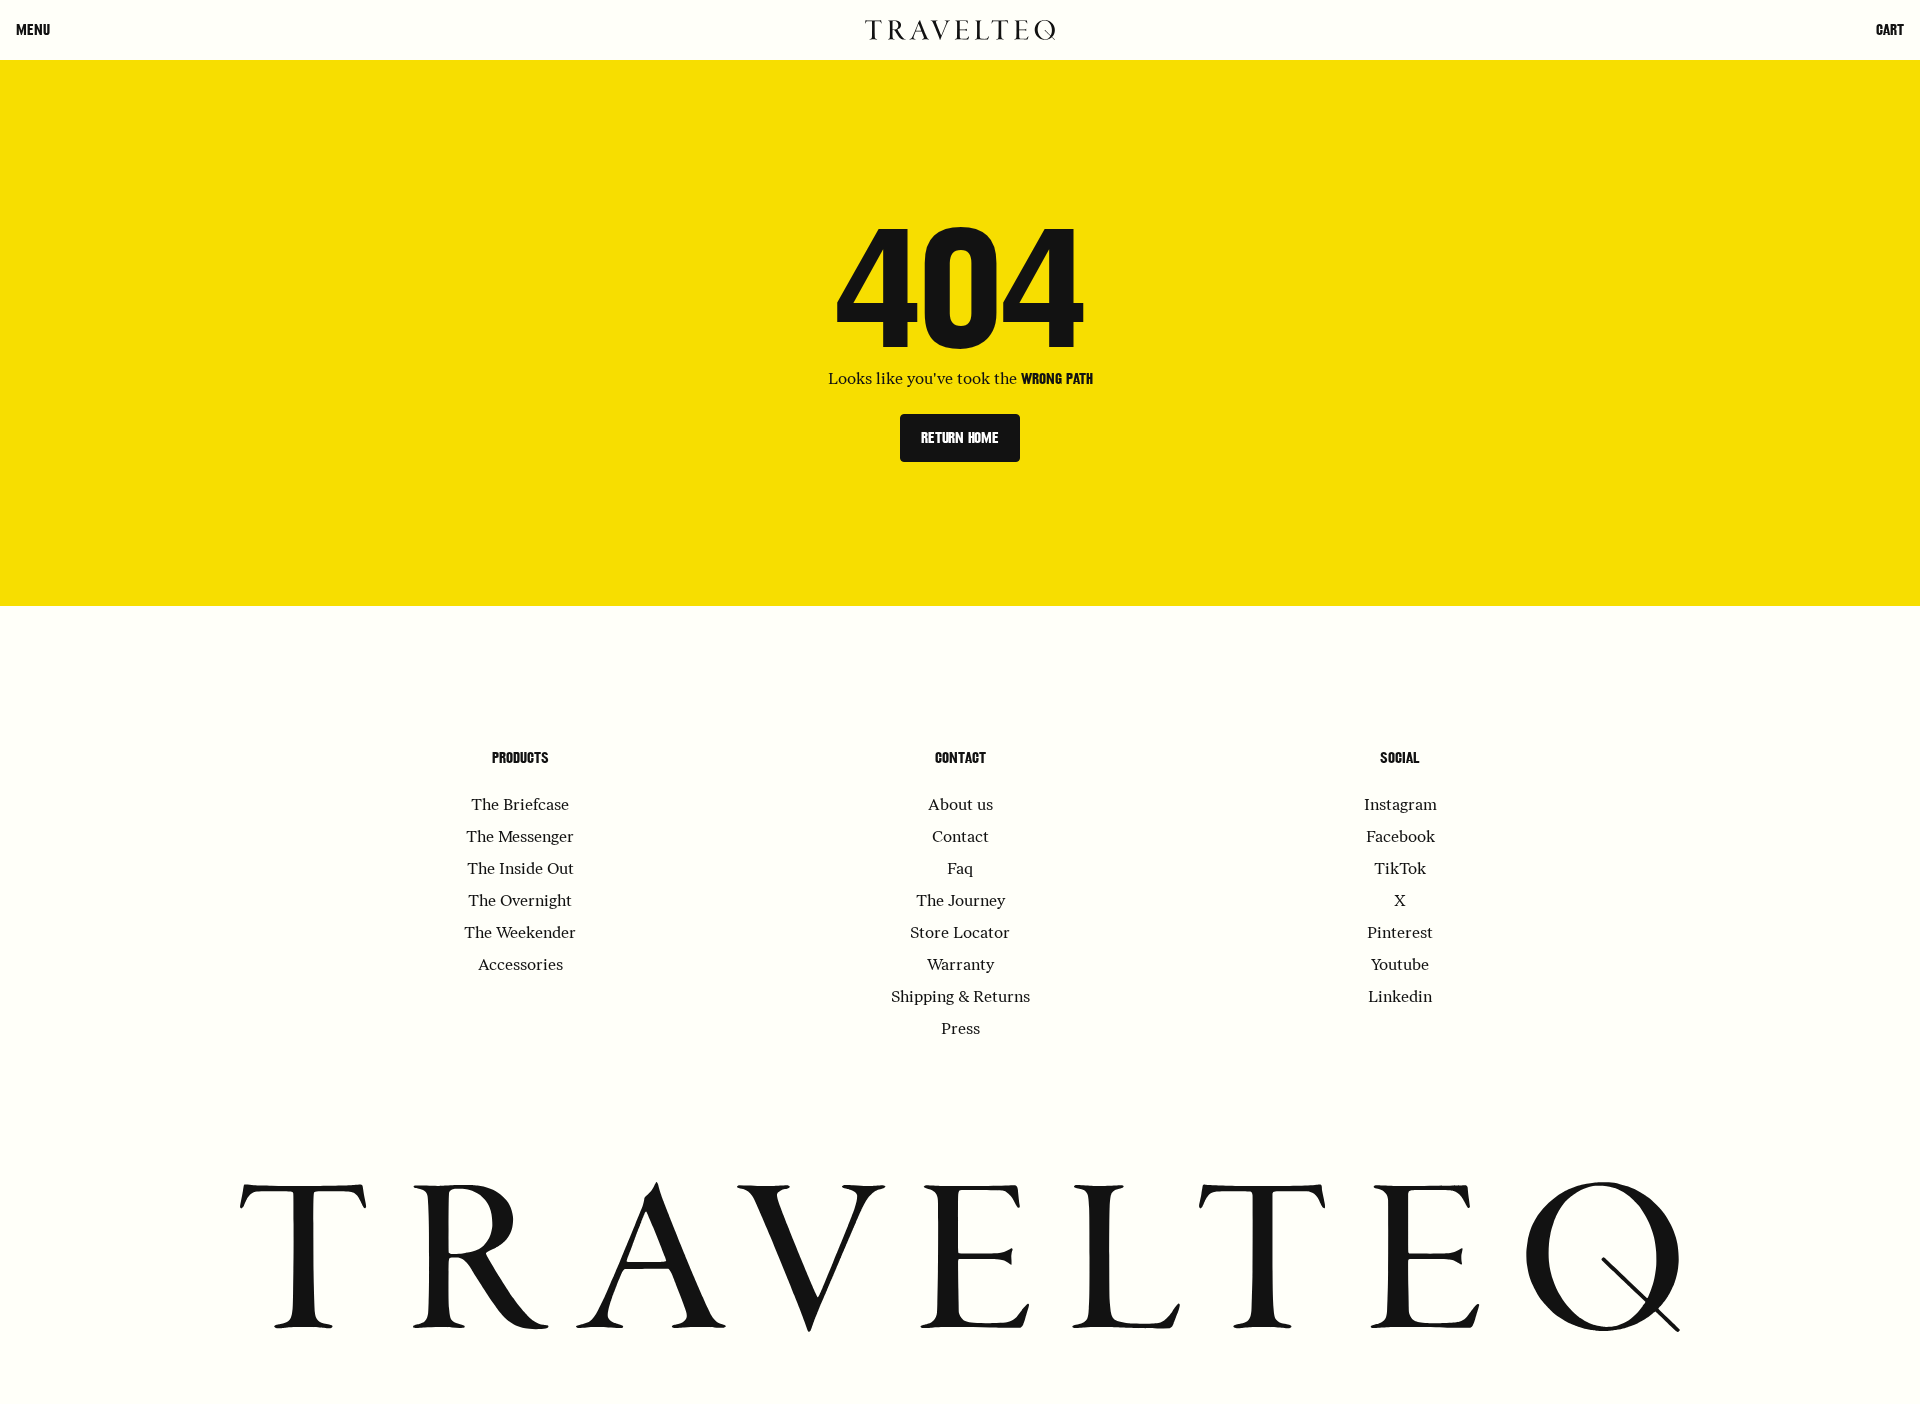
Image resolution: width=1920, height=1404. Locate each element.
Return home (960, 437)
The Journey (960, 902)
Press (960, 1030)
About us (960, 806)
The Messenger (520, 838)
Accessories (520, 966)
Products (520, 758)
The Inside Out (520, 870)
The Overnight (520, 902)
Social (1400, 758)
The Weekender (520, 934)
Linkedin (1400, 998)
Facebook (1400, 838)
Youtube (1400, 966)
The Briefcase (520, 806)
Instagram (1400, 806)
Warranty (960, 966)
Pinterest (1400, 934)
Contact (960, 758)
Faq (960, 870)
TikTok (1400, 870)
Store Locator (960, 934)
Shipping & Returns (960, 998)
